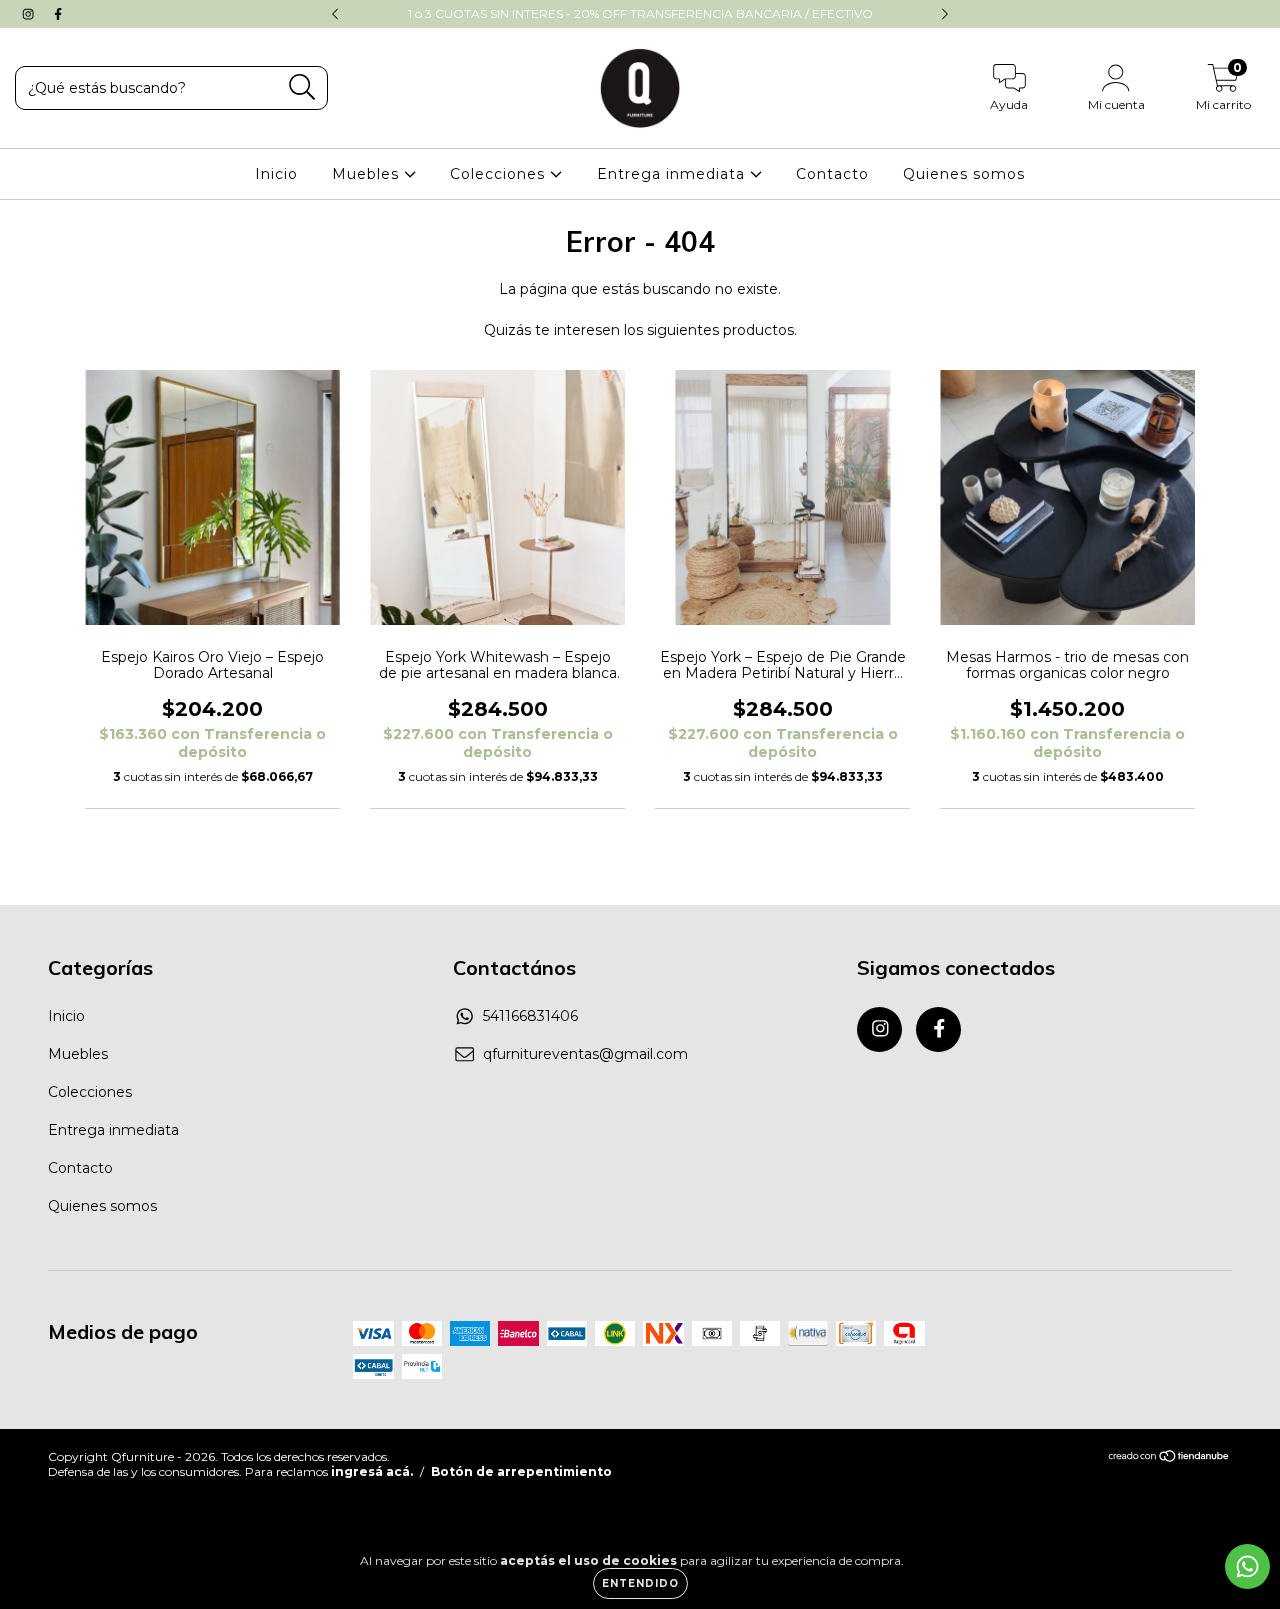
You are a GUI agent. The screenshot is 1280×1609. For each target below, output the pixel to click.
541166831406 (530, 1016)
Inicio (276, 174)
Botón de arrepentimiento (521, 1471)
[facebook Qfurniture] (58, 14)
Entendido (640, 1583)
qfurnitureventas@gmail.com (585, 1054)
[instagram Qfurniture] (30, 14)
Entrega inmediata (673, 174)
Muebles (368, 174)
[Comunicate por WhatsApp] (1247, 1566)
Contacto (832, 174)
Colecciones (500, 174)
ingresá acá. (372, 1471)
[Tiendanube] (1169, 1457)
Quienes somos (964, 174)
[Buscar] (302, 87)
